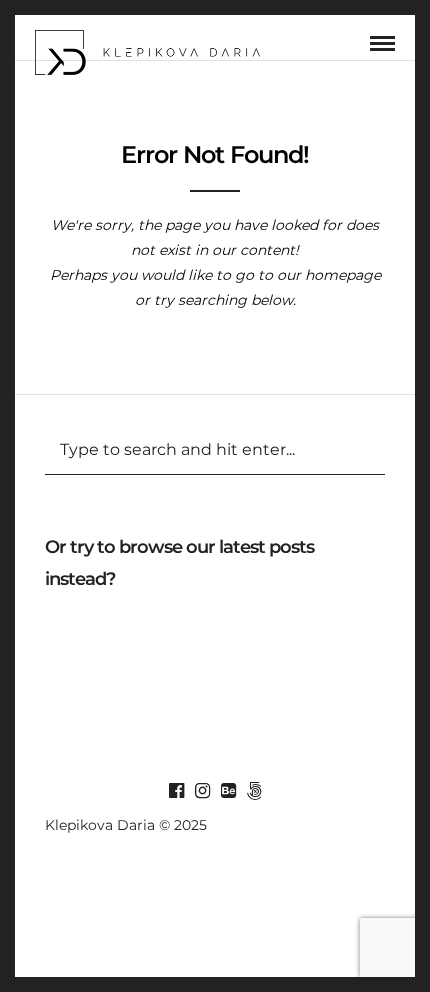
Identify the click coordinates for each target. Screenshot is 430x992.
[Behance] (228, 791)
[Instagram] (202, 791)
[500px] (254, 791)
